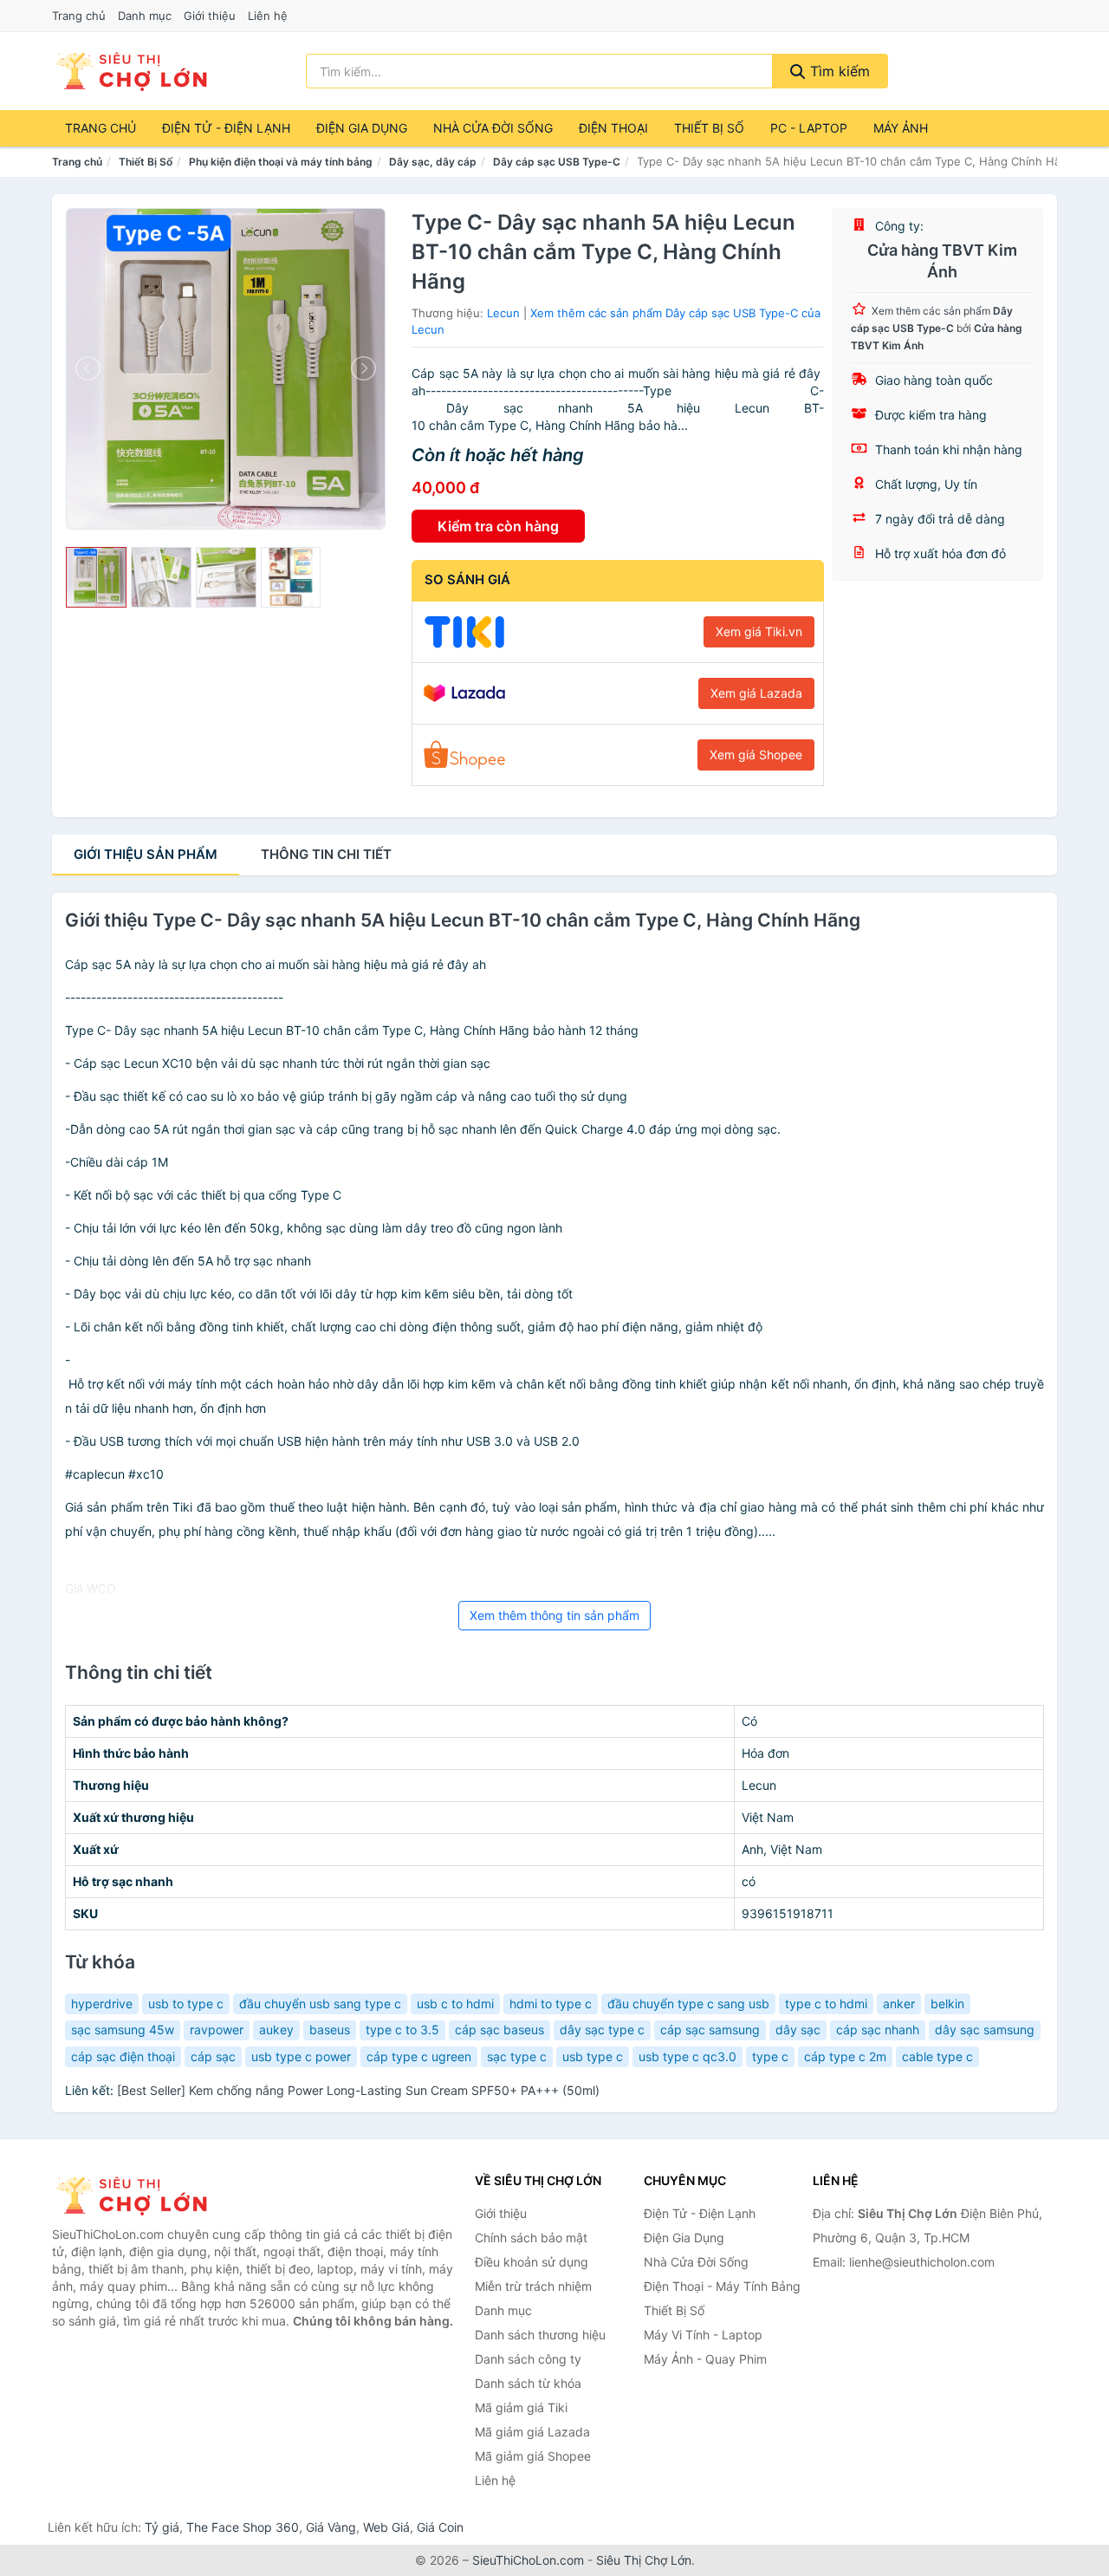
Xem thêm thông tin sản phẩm (554, 1615)
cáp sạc (213, 2056)
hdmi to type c (551, 2004)
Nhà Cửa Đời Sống (493, 128)
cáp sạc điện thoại (123, 2056)
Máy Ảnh (901, 128)
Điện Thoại (613, 128)
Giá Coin (440, 2527)
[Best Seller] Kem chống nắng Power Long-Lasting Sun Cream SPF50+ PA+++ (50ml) (358, 2090)
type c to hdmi (826, 2004)
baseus (330, 2030)
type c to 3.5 (402, 2030)
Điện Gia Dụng (362, 128)
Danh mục (145, 16)
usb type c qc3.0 (687, 2056)
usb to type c (186, 2004)
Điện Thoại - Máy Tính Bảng (722, 2286)
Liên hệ (268, 16)
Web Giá (386, 2527)
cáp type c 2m (845, 2056)
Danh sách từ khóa (528, 2383)
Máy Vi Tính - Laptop (703, 2335)
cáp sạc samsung (710, 2030)
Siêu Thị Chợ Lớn (644, 2560)
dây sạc (798, 2030)
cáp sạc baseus (499, 2030)
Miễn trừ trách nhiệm (533, 2286)
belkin (947, 2004)
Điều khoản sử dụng (532, 2262)
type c (770, 2056)
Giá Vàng (331, 2527)
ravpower (217, 2030)
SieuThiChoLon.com (528, 2560)
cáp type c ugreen (419, 2056)
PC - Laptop (809, 128)
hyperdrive (102, 2004)
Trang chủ (79, 16)
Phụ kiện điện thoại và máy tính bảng (281, 162)
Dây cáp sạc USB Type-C (557, 162)
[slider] (96, 577)
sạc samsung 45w (123, 2030)
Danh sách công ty (528, 2359)
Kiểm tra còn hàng (498, 526)
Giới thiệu (210, 16)
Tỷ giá (162, 2527)
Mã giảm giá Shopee (533, 2456)
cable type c (937, 2056)
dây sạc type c (602, 2030)
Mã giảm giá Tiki (521, 2407)
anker (899, 2004)
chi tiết (326, 854)
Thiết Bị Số (709, 128)
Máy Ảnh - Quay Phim (705, 2359)
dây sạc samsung (985, 2030)
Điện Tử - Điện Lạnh (226, 128)
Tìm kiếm (838, 71)
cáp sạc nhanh (878, 2030)
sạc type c (517, 2056)
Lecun (503, 313)
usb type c (593, 2056)
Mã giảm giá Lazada (532, 2432)
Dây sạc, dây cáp (433, 162)
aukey (276, 2030)
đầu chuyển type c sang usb (688, 2004)
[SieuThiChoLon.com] (131, 71)
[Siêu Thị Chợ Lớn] (139, 2195)
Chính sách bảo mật (531, 2238)
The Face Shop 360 (243, 2527)
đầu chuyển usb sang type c (320, 2004)
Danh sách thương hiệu (540, 2335)
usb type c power (301, 2056)
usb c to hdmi (455, 2004)
